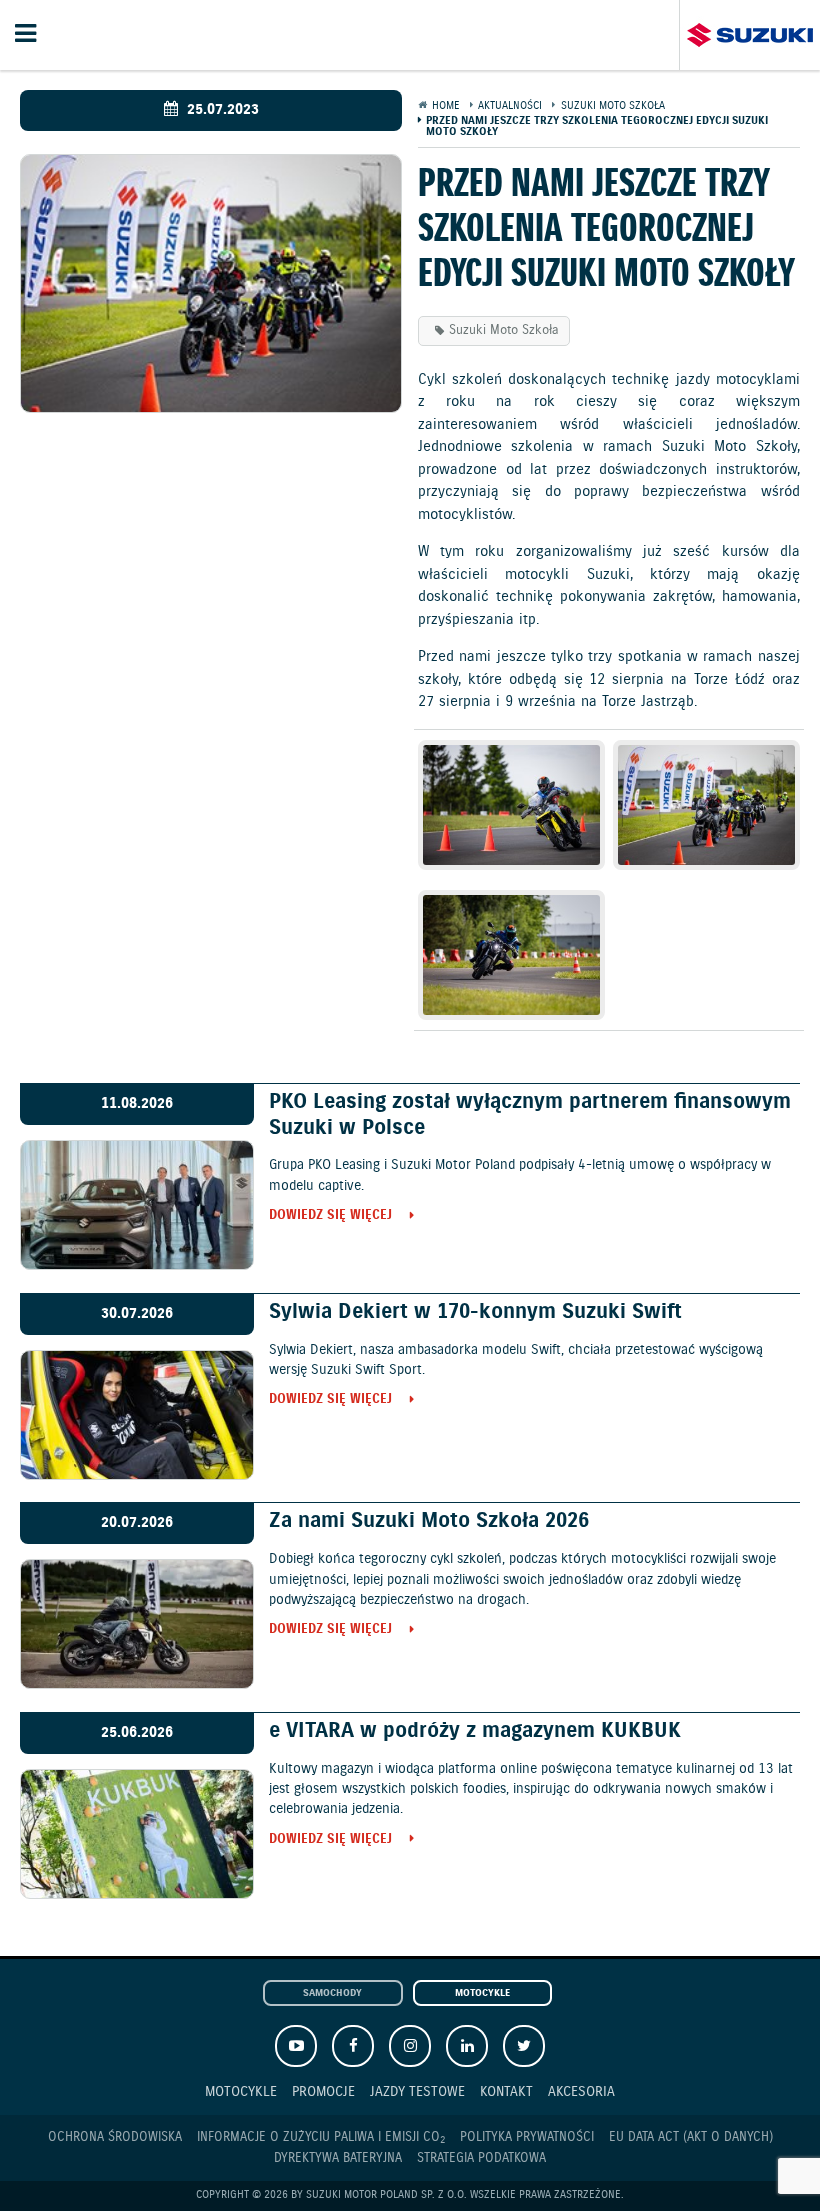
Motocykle (482, 1993)
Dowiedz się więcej (330, 1216)
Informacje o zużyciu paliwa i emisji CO (321, 2138)
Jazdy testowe (417, 2091)
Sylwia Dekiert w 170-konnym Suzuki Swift (475, 1312)
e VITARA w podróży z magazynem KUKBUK (475, 1731)
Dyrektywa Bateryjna (338, 2158)
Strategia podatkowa (481, 2158)
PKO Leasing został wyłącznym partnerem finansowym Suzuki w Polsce (530, 1114)
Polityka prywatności (527, 2137)
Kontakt (506, 2091)
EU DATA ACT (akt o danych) (691, 2137)
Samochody (332, 1993)
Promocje (323, 2091)
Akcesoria (581, 2091)
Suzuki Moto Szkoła (504, 330)
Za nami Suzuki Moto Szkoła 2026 (429, 1521)
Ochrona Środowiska (115, 2137)
